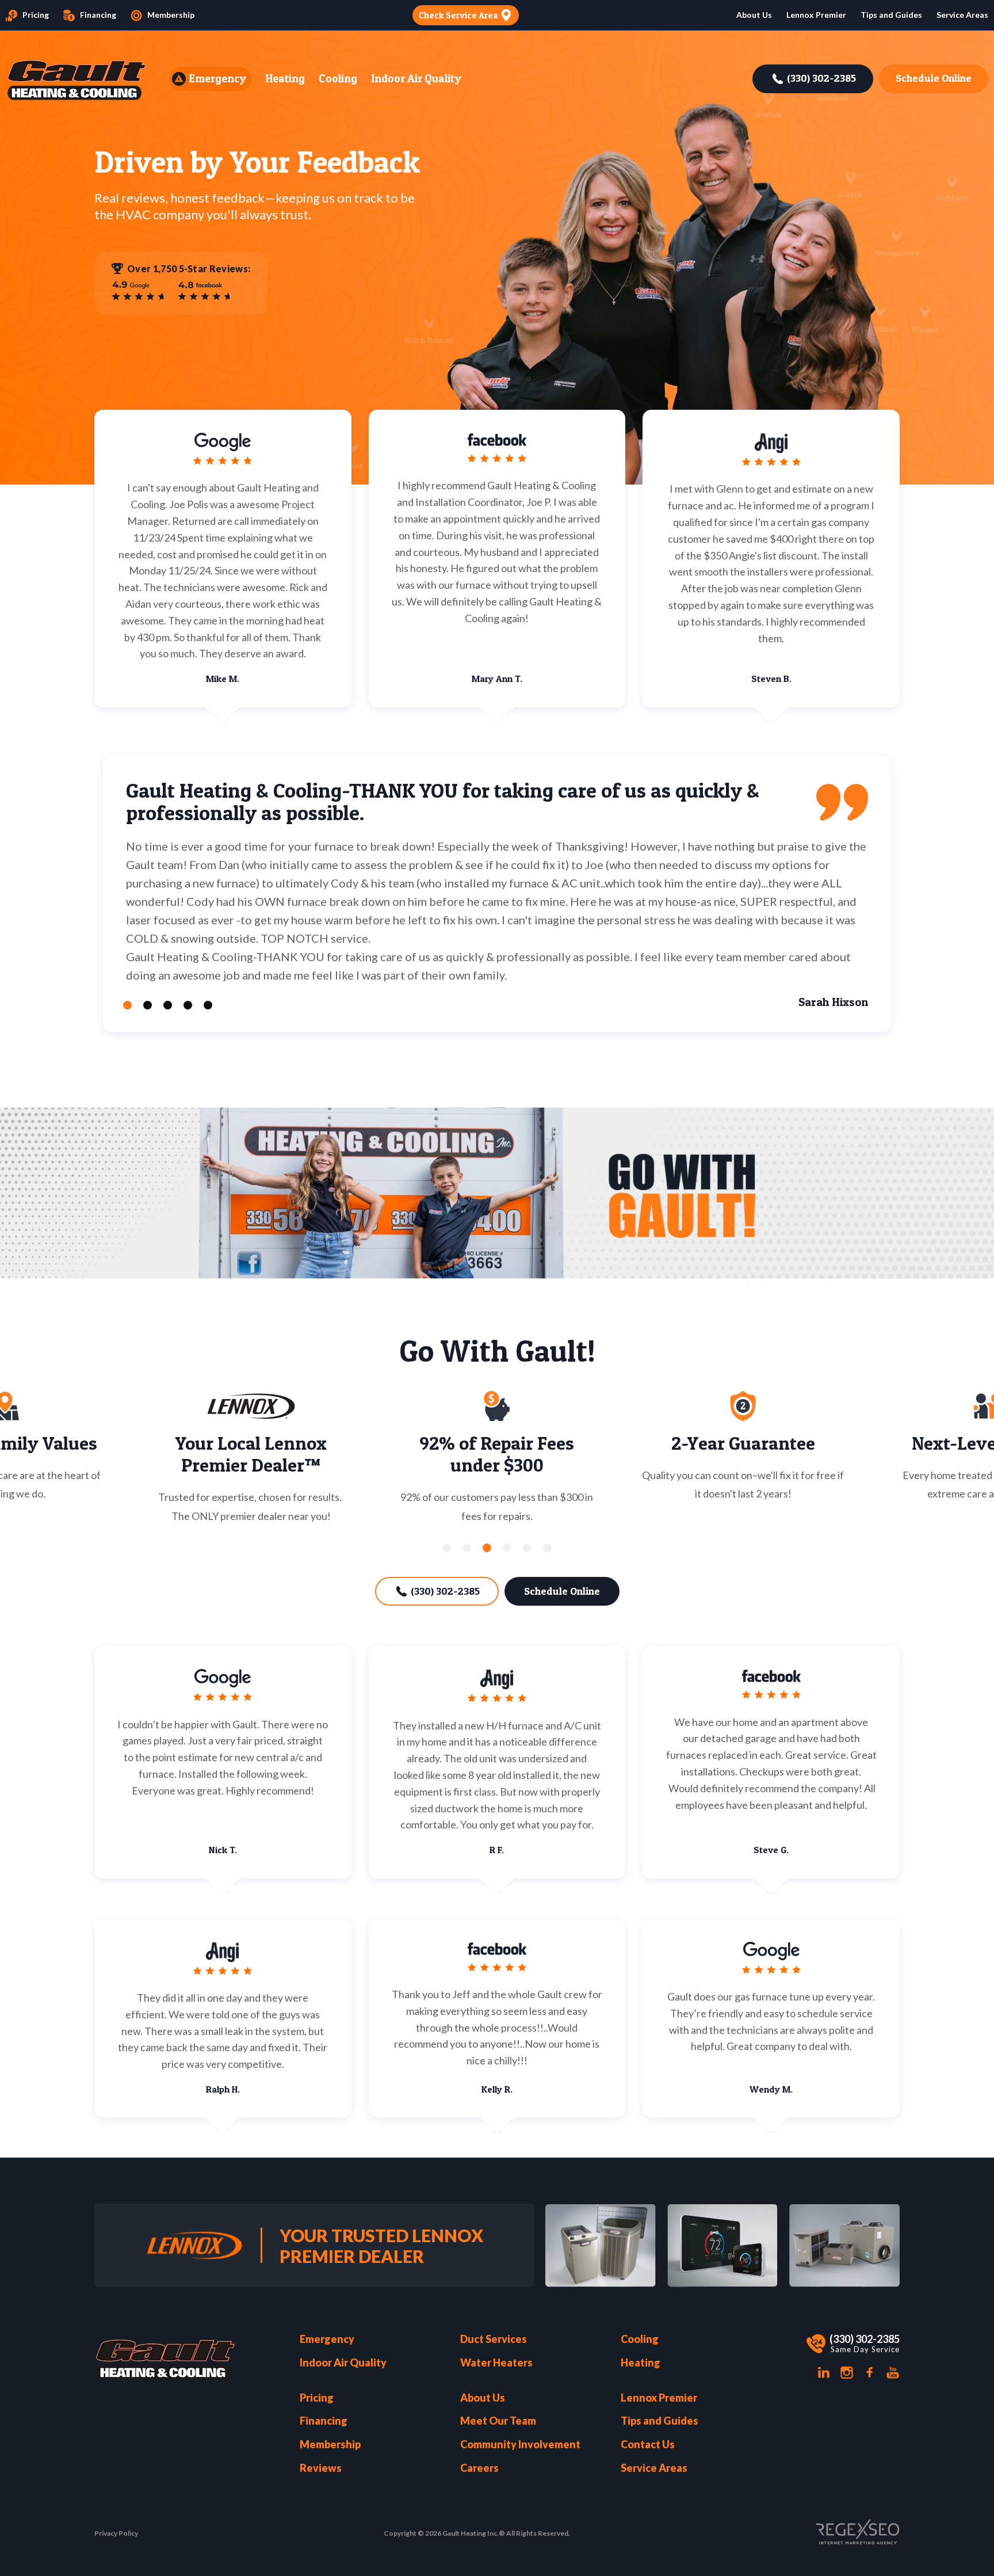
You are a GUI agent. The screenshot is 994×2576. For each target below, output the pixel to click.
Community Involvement (520, 2444)
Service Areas (962, 15)
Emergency (217, 79)
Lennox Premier (816, 15)
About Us (483, 2398)
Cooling (338, 79)
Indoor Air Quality (416, 79)
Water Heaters (496, 2363)
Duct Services (494, 2339)
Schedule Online (934, 78)
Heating (285, 79)
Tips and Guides (891, 15)
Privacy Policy (116, 2533)
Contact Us (648, 2444)
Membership (171, 15)
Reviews (321, 2468)
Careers (479, 2468)
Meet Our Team (498, 2421)
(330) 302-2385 (821, 78)
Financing (98, 15)
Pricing (36, 15)
